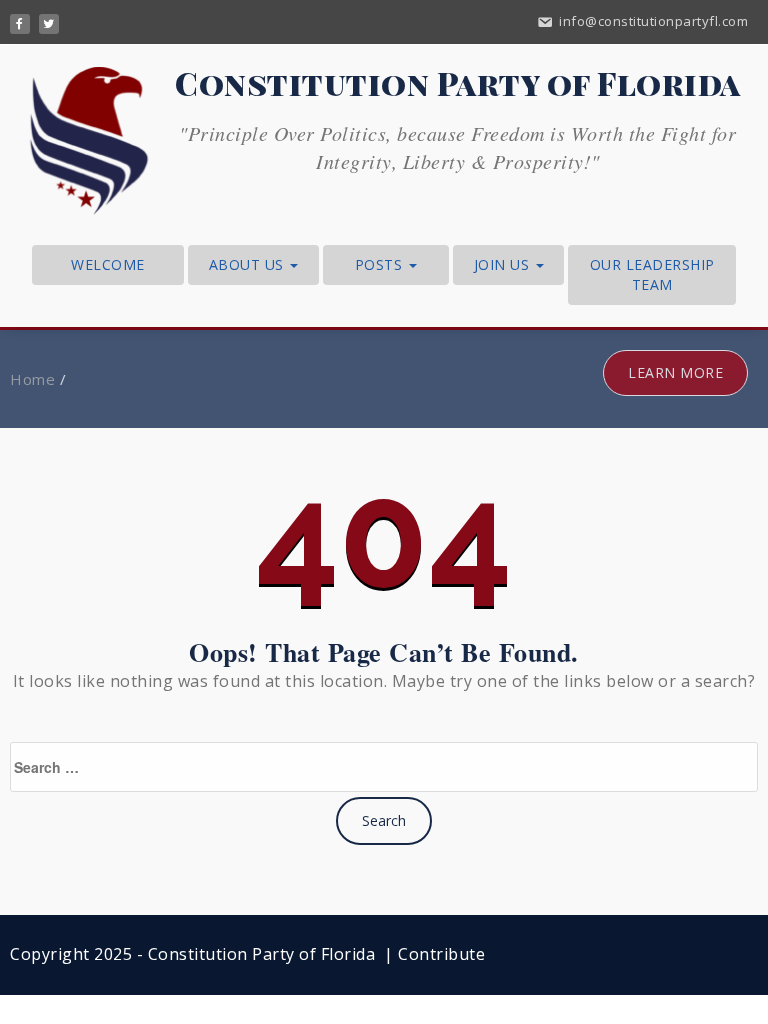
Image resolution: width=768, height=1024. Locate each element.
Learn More (675, 372)
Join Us (504, 264)
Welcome (108, 264)
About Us (249, 264)
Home (32, 379)
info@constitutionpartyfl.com (652, 21)
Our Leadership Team (652, 274)
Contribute (441, 954)
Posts (381, 264)
